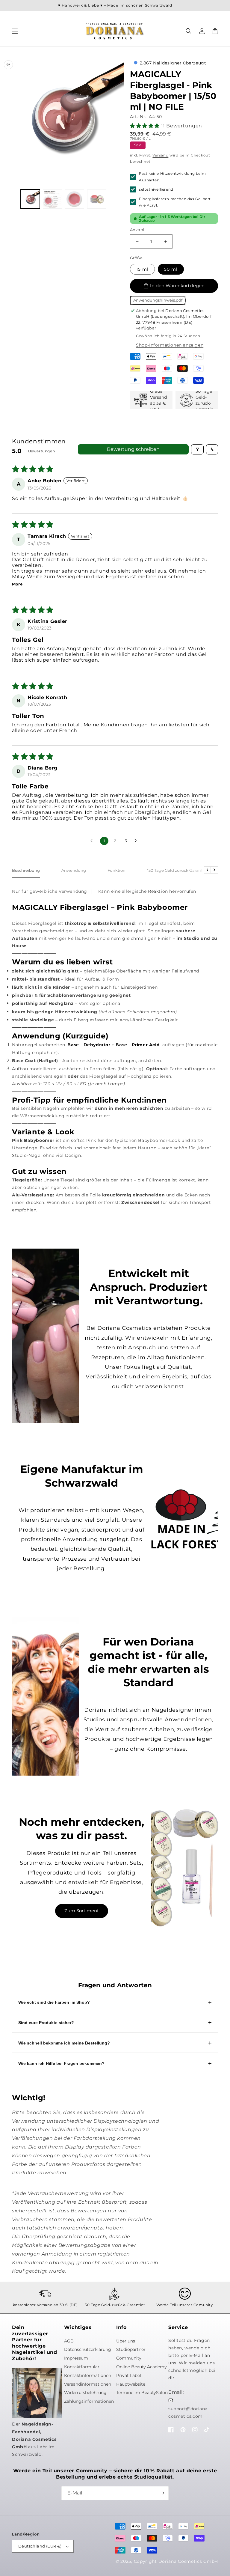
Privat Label (129, 2375)
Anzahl (137, 230)
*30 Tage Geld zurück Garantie (177, 870)
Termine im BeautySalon (142, 2393)
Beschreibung (26, 870)
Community (129, 2358)
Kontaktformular (82, 2367)
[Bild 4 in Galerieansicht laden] (97, 199)
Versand (160, 155)
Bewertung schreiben (133, 449)
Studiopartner (131, 2349)
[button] (189, 31)
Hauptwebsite (131, 2384)
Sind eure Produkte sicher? (46, 2023)
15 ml (142, 269)
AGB (69, 2341)
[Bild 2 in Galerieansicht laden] (52, 199)
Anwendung (74, 870)
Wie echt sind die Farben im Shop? (54, 2002)
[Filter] (197, 449)
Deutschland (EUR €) (40, 2546)
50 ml (171, 269)
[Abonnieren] (162, 2493)
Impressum (76, 2358)
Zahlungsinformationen (89, 2401)
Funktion (116, 870)
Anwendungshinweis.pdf (158, 300)
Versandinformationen (88, 2384)
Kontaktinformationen (88, 2375)
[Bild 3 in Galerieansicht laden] (75, 199)
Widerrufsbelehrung (85, 2393)
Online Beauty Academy (142, 2367)
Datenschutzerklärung (88, 2349)
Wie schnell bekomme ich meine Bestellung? (64, 2043)
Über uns (126, 2341)
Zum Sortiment (82, 1911)
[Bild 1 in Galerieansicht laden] (30, 199)
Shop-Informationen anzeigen (170, 345)
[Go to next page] (137, 841)
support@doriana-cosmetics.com (189, 2412)
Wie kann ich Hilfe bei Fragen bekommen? (61, 2063)
